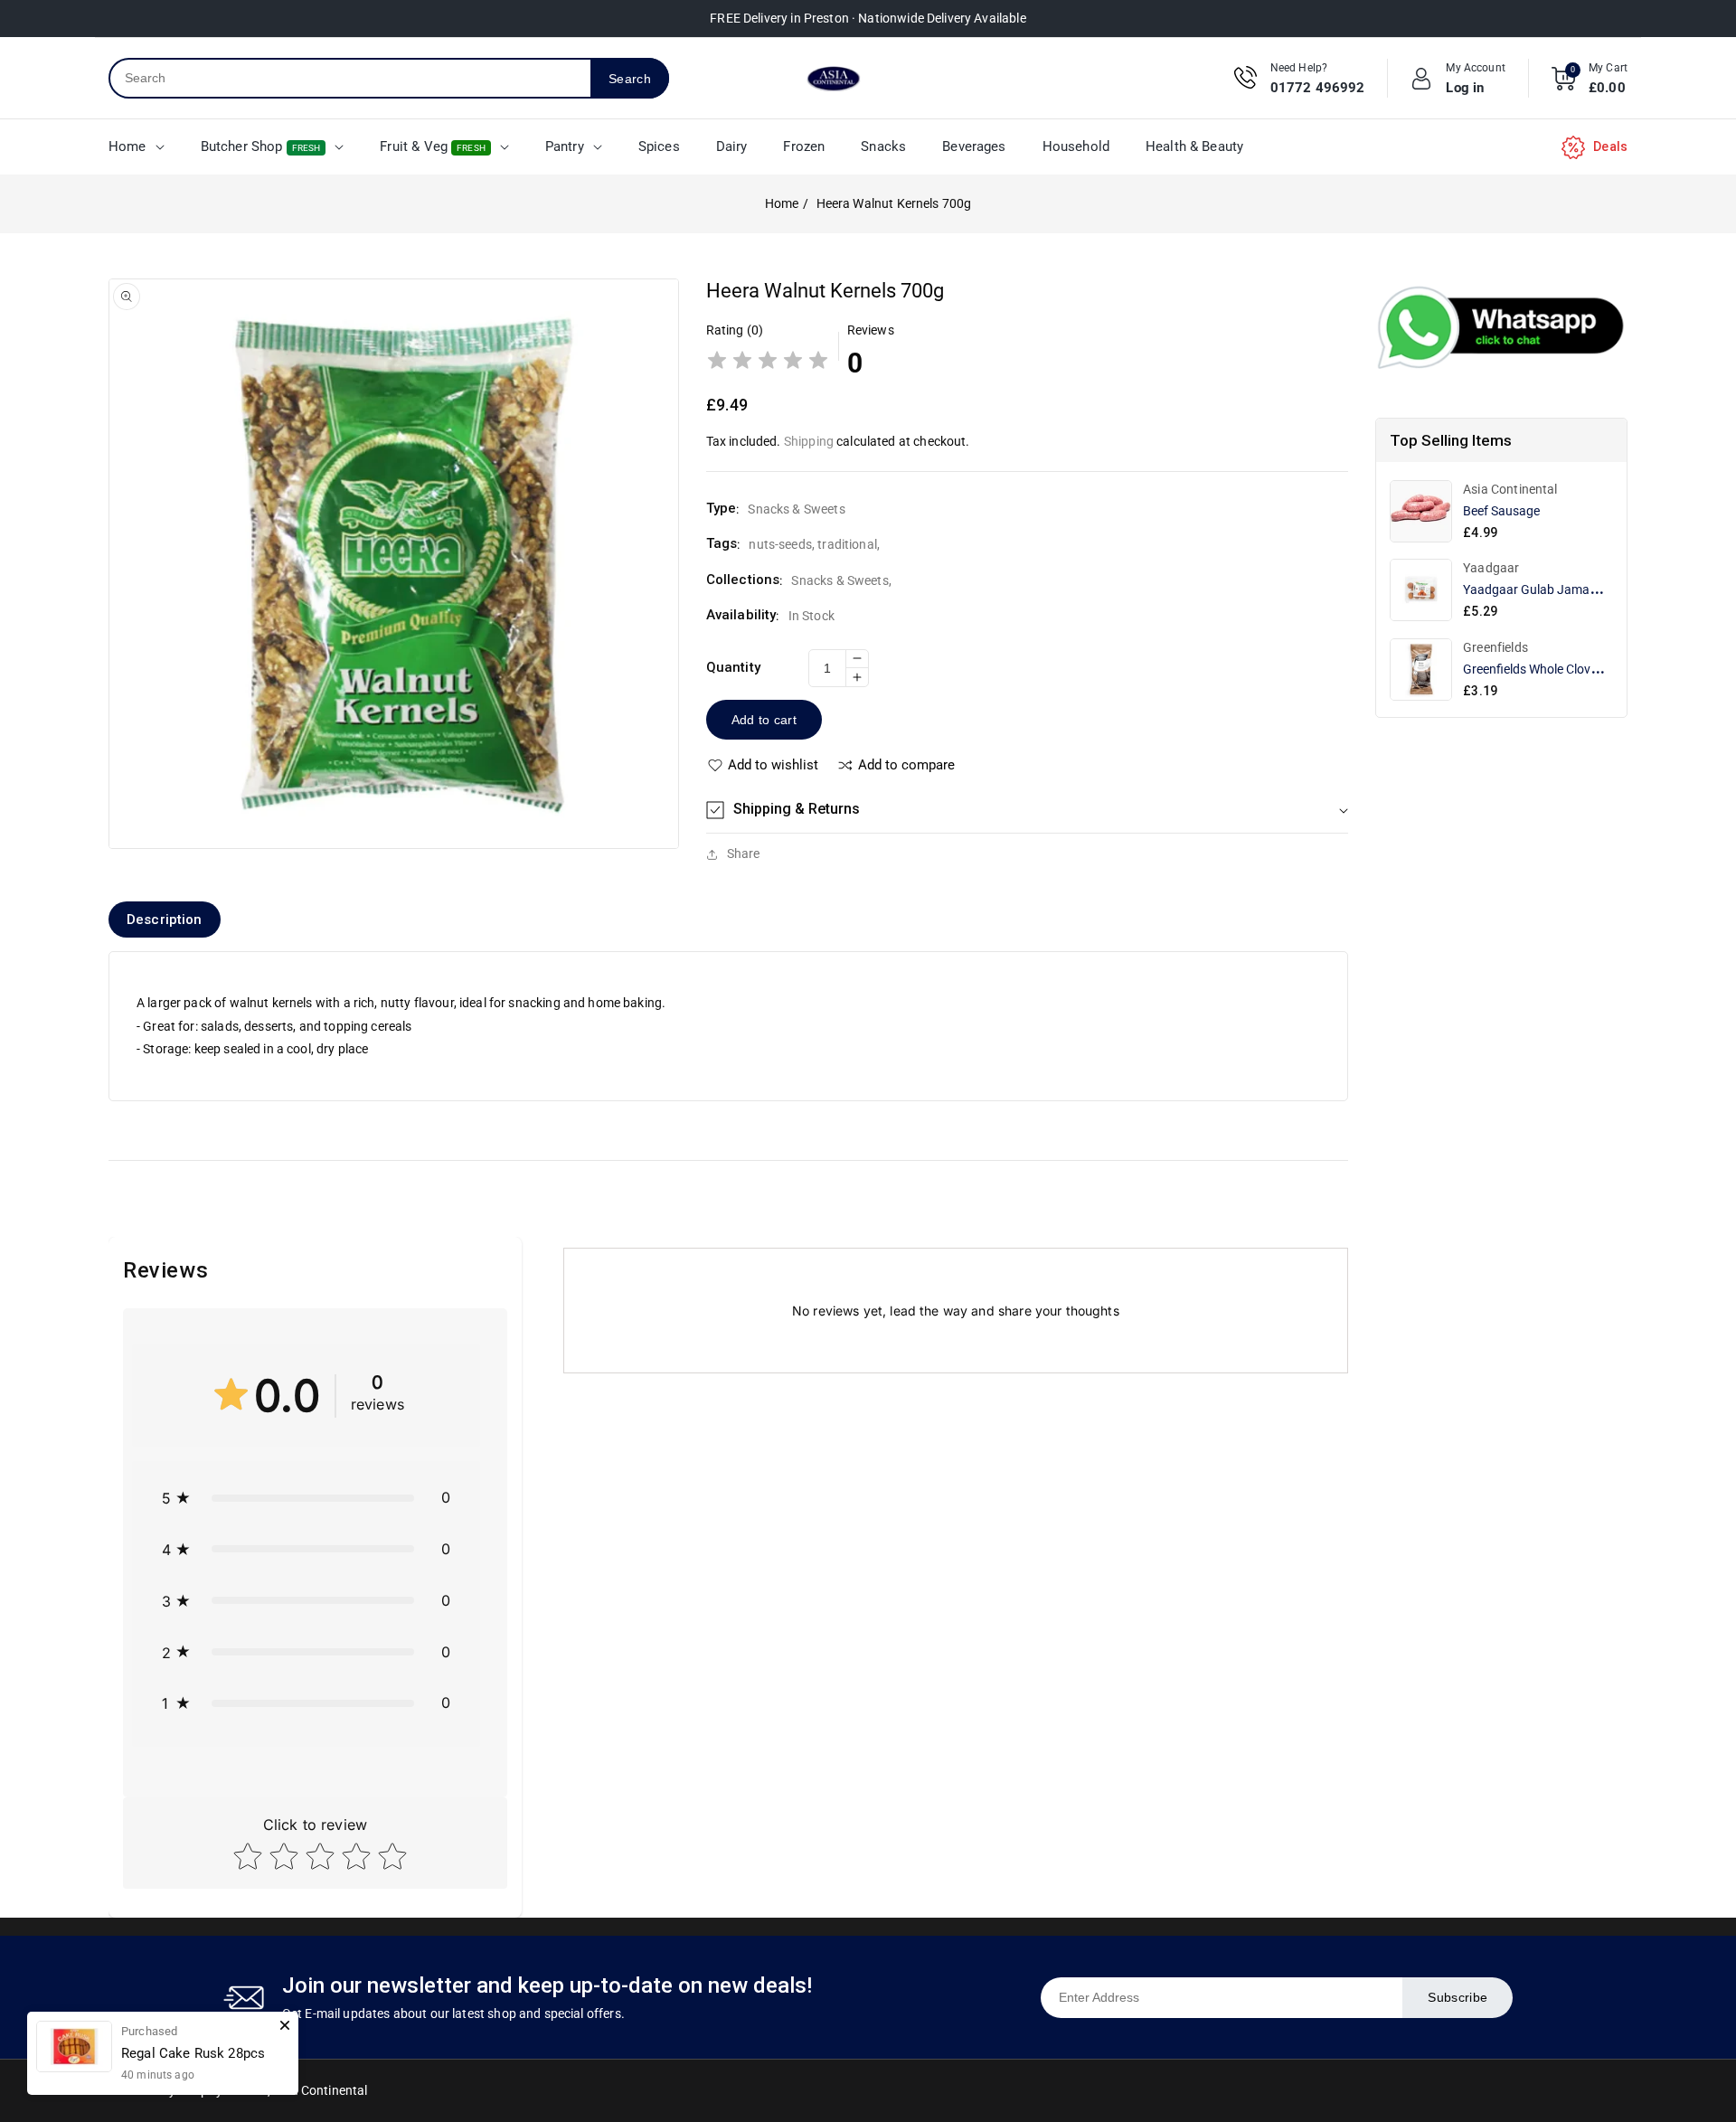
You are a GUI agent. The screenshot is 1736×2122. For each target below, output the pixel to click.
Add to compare (906, 765)
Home (782, 203)
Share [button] (744, 854)
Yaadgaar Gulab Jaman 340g (1546, 589)
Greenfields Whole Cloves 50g (1545, 669)
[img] (768, 363)
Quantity (733, 667)
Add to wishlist (773, 765)
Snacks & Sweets (840, 580)
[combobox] (350, 78)
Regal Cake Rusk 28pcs (193, 2053)
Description (165, 920)
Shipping (809, 441)
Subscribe (1458, 1997)
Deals (1610, 146)
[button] (1027, 810)
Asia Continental (320, 2090)
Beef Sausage (1501, 511)
